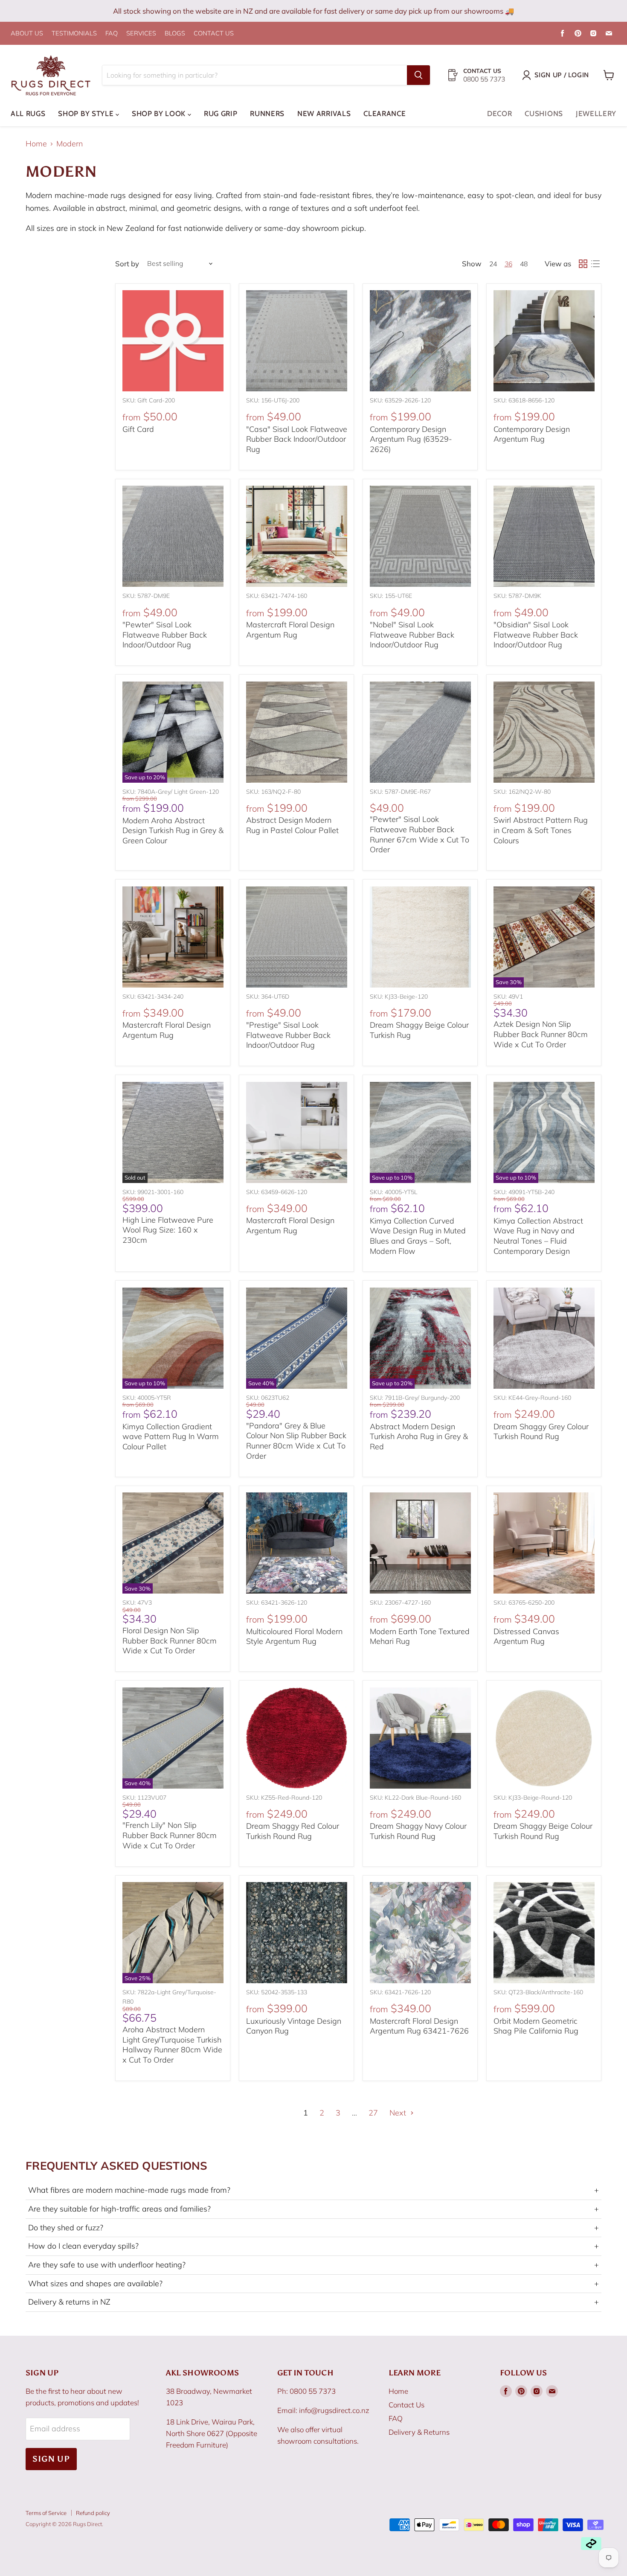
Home (36, 144)
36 (508, 264)
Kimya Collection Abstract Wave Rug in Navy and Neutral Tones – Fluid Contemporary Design (538, 1236)
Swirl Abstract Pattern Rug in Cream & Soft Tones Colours (541, 830)
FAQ (112, 34)
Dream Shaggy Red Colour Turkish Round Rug (293, 1831)
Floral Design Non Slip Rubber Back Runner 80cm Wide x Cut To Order (170, 1641)
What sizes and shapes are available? (313, 2284)
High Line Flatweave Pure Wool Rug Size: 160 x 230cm (168, 1230)
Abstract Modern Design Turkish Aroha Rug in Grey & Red (419, 1437)
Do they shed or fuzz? (313, 2228)
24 (493, 264)
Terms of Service (46, 2513)
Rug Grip (221, 114)
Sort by (127, 264)
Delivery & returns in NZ (313, 2302)
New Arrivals (324, 114)
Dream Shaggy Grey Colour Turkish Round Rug (541, 1432)
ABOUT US (27, 34)
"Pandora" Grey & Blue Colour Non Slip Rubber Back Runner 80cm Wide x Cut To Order (296, 1441)
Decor (499, 114)
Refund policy (93, 2513)
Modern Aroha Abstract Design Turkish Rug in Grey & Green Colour (173, 830)
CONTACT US (214, 34)
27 (373, 2113)
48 (524, 264)
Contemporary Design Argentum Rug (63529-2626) (411, 439)
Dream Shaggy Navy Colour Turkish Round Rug (418, 1831)
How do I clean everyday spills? (313, 2246)
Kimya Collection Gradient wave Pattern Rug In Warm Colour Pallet (171, 1437)
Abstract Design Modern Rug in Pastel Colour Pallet (292, 825)
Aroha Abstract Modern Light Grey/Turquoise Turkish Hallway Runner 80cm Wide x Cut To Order (172, 2045)
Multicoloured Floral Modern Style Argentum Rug (294, 1636)
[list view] (595, 264)
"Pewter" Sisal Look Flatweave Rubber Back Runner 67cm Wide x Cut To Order (419, 834)
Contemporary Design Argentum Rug (532, 434)
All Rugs (28, 114)
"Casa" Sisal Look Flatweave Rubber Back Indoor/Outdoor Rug (297, 439)
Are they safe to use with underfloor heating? (313, 2265)
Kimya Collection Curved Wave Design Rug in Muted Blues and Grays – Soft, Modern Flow (418, 1236)
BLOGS (175, 34)
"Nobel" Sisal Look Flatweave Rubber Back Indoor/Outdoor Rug (412, 635)
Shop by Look (160, 114)
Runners (267, 114)
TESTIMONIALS (74, 34)
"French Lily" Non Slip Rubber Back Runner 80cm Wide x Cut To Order (170, 1835)
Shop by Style (87, 114)
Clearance (385, 114)
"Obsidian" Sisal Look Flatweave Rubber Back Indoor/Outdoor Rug (536, 635)
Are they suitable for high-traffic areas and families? (313, 2209)
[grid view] (583, 264)
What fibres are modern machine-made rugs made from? (313, 2190)
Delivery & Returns (419, 2432)
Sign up (51, 2459)
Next (399, 2113)
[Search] (418, 75)
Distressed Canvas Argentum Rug (526, 1636)
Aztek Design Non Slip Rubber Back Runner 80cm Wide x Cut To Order (541, 1034)
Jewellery (596, 114)
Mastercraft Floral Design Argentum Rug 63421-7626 (419, 2026)
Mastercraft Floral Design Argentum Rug (290, 630)
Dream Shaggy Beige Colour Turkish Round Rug (543, 1831)
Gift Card (138, 429)
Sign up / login (562, 75)
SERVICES (141, 34)
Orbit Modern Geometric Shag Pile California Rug (536, 2026)
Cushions (544, 114)
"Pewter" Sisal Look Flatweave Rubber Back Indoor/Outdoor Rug (165, 635)
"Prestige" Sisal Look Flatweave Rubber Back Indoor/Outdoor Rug (288, 1035)
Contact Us (406, 2405)
